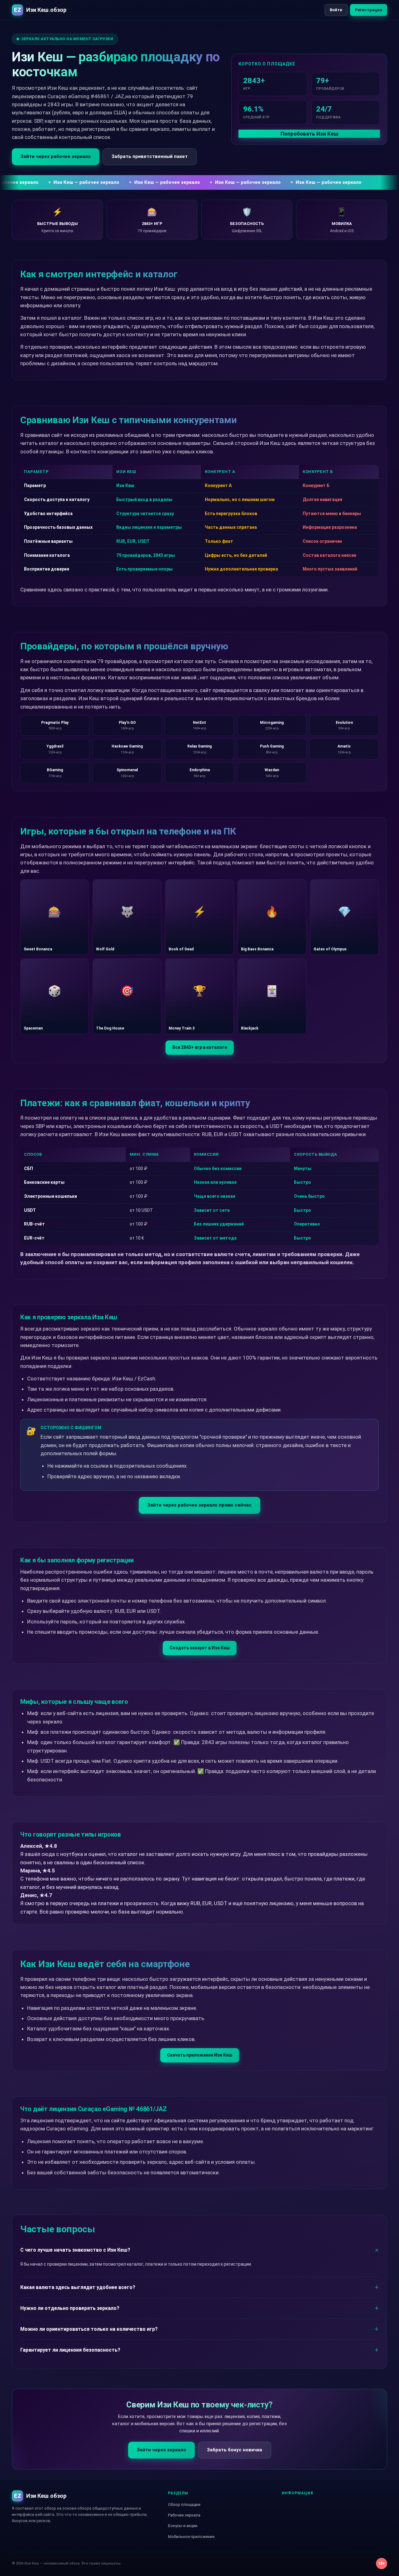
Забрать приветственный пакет (150, 156)
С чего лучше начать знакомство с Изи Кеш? (75, 2250)
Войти (336, 10)
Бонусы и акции (183, 2526)
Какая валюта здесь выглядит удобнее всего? (78, 2287)
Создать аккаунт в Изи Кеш (200, 1648)
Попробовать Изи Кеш (309, 134)
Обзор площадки (184, 2504)
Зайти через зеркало (161, 2450)
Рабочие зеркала (184, 2515)
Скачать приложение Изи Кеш (200, 2055)
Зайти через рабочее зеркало (56, 156)
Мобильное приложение (191, 2537)
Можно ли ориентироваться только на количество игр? (89, 2329)
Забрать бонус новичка (235, 2450)
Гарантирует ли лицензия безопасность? (70, 2350)
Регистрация (369, 10)
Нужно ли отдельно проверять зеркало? (70, 2308)
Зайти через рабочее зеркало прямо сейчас (199, 1505)
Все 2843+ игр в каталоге (200, 1047)
